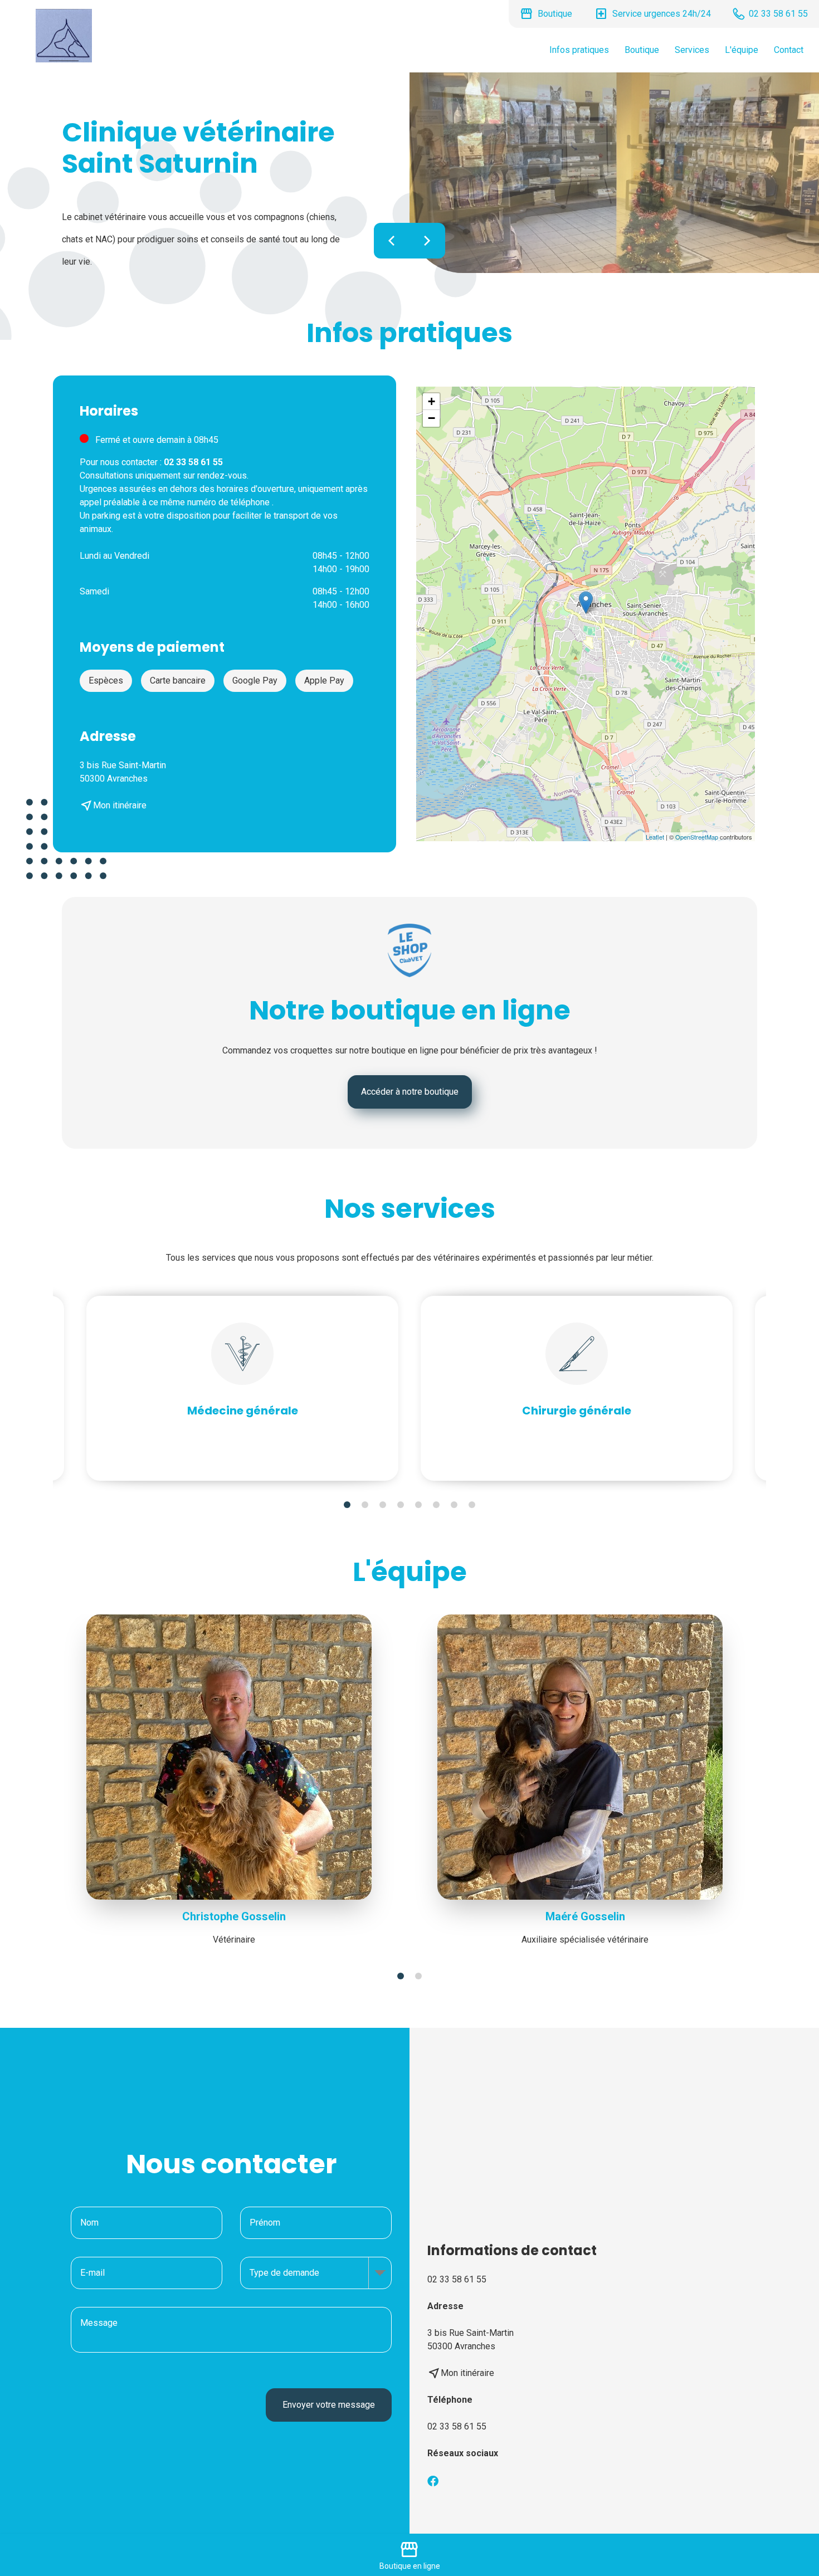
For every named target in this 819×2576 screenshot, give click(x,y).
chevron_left (392, 241)
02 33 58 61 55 (457, 2426)
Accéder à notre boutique (410, 1092)
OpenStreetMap (697, 837)
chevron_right (427, 241)
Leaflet (655, 837)
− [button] (432, 418)
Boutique (642, 50)
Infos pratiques (579, 50)
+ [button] (432, 401)
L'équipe (742, 50)
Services (692, 50)
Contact (789, 50)
